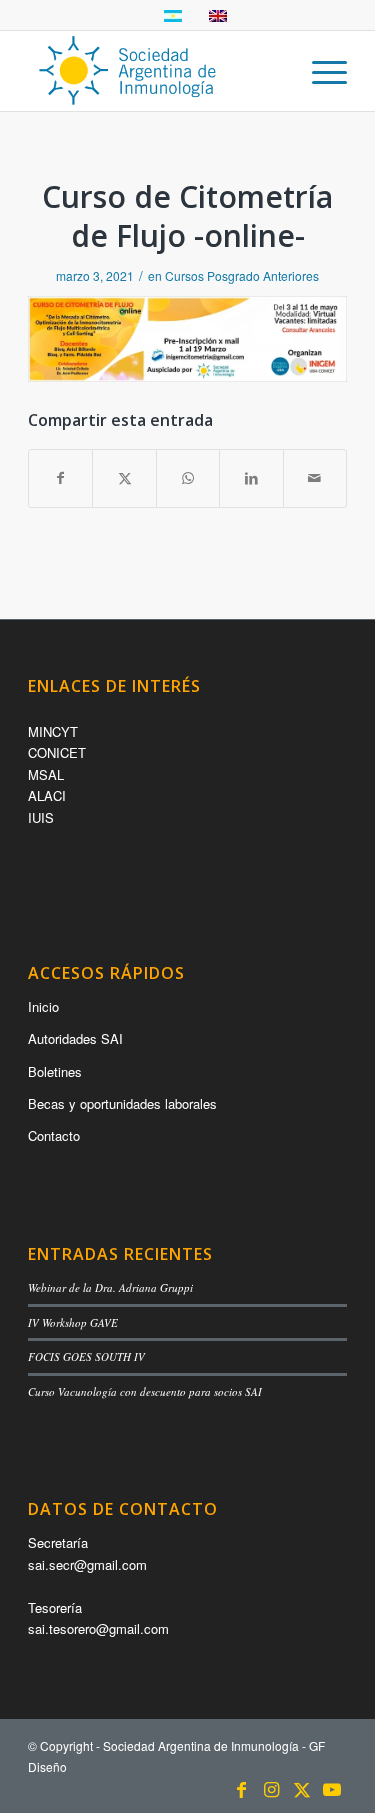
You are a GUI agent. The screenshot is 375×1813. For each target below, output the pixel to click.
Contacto (54, 1135)
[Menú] (319, 71)
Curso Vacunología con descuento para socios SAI (145, 1391)
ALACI (47, 795)
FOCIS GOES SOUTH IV (86, 1356)
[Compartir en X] (124, 478)
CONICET (57, 752)
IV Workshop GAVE (73, 1322)
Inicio (43, 1006)
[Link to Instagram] (272, 1788)
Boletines (55, 1071)
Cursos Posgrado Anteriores (242, 275)
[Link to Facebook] (242, 1788)
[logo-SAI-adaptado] (155, 71)
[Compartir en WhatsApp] (188, 478)
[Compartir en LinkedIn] (251, 478)
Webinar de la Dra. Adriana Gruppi (110, 1287)
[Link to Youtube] (332, 1788)
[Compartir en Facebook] (60, 478)
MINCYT (53, 731)
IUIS (41, 817)
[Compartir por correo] (315, 478)
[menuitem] (319, 71)
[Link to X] (302, 1788)
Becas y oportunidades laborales (122, 1103)
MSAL (46, 774)
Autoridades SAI (75, 1038)
